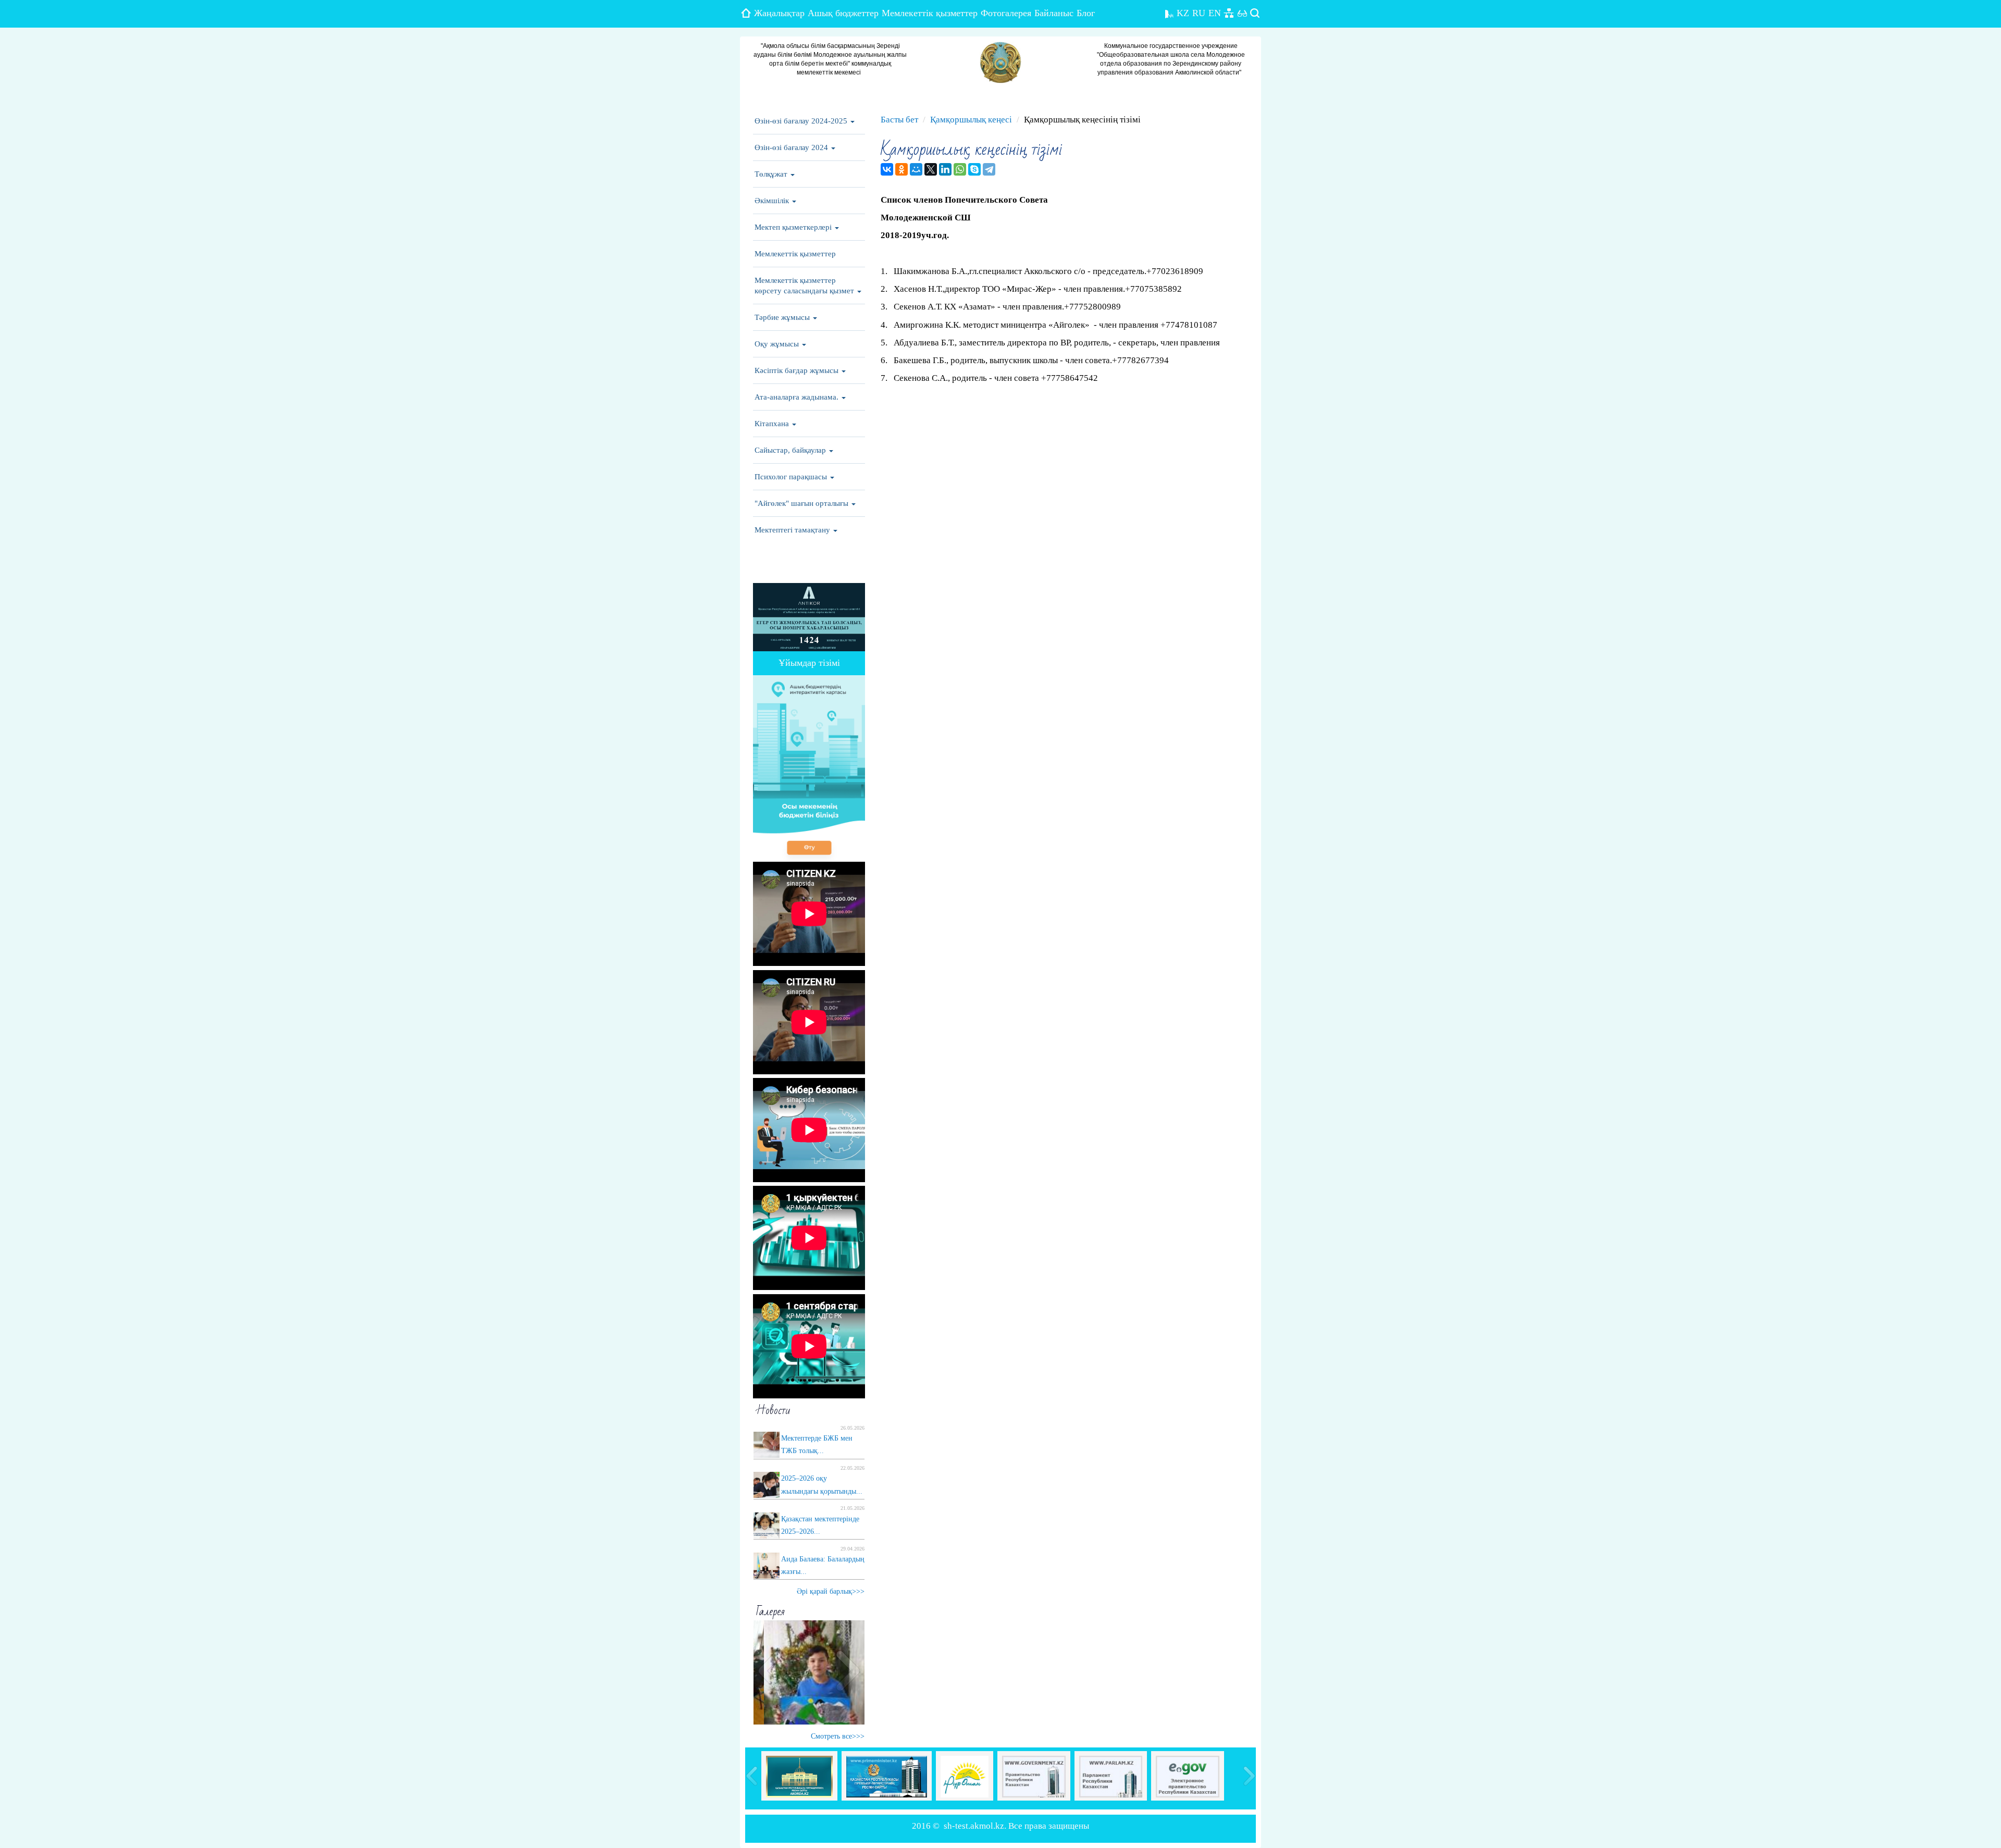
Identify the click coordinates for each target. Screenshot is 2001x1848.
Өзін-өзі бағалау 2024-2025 (802, 121)
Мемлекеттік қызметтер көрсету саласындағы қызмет (805, 286)
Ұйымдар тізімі (809, 663)
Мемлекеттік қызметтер (930, 13)
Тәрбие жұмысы (783, 317)
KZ (1183, 13)
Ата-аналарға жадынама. (798, 397)
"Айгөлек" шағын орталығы (802, 503)
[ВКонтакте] (887, 169)
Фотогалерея (1006, 13)
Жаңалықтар (779, 13)
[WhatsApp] (960, 169)
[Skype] (974, 169)
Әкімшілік (773, 201)
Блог (1086, 13)
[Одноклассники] (901, 169)
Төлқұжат (772, 174)
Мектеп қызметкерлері (794, 227)
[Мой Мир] (916, 169)
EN (1215, 13)
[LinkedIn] (945, 169)
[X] (931, 169)
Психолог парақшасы (792, 477)
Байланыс (1054, 13)
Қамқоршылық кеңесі (971, 120)
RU (1199, 13)
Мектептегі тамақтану (793, 530)
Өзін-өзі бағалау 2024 (792, 147)
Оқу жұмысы (778, 344)
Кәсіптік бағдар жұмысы (798, 370)
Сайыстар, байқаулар (791, 450)
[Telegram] (989, 169)
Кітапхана (773, 424)
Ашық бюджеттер (843, 13)
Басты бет (899, 120)
